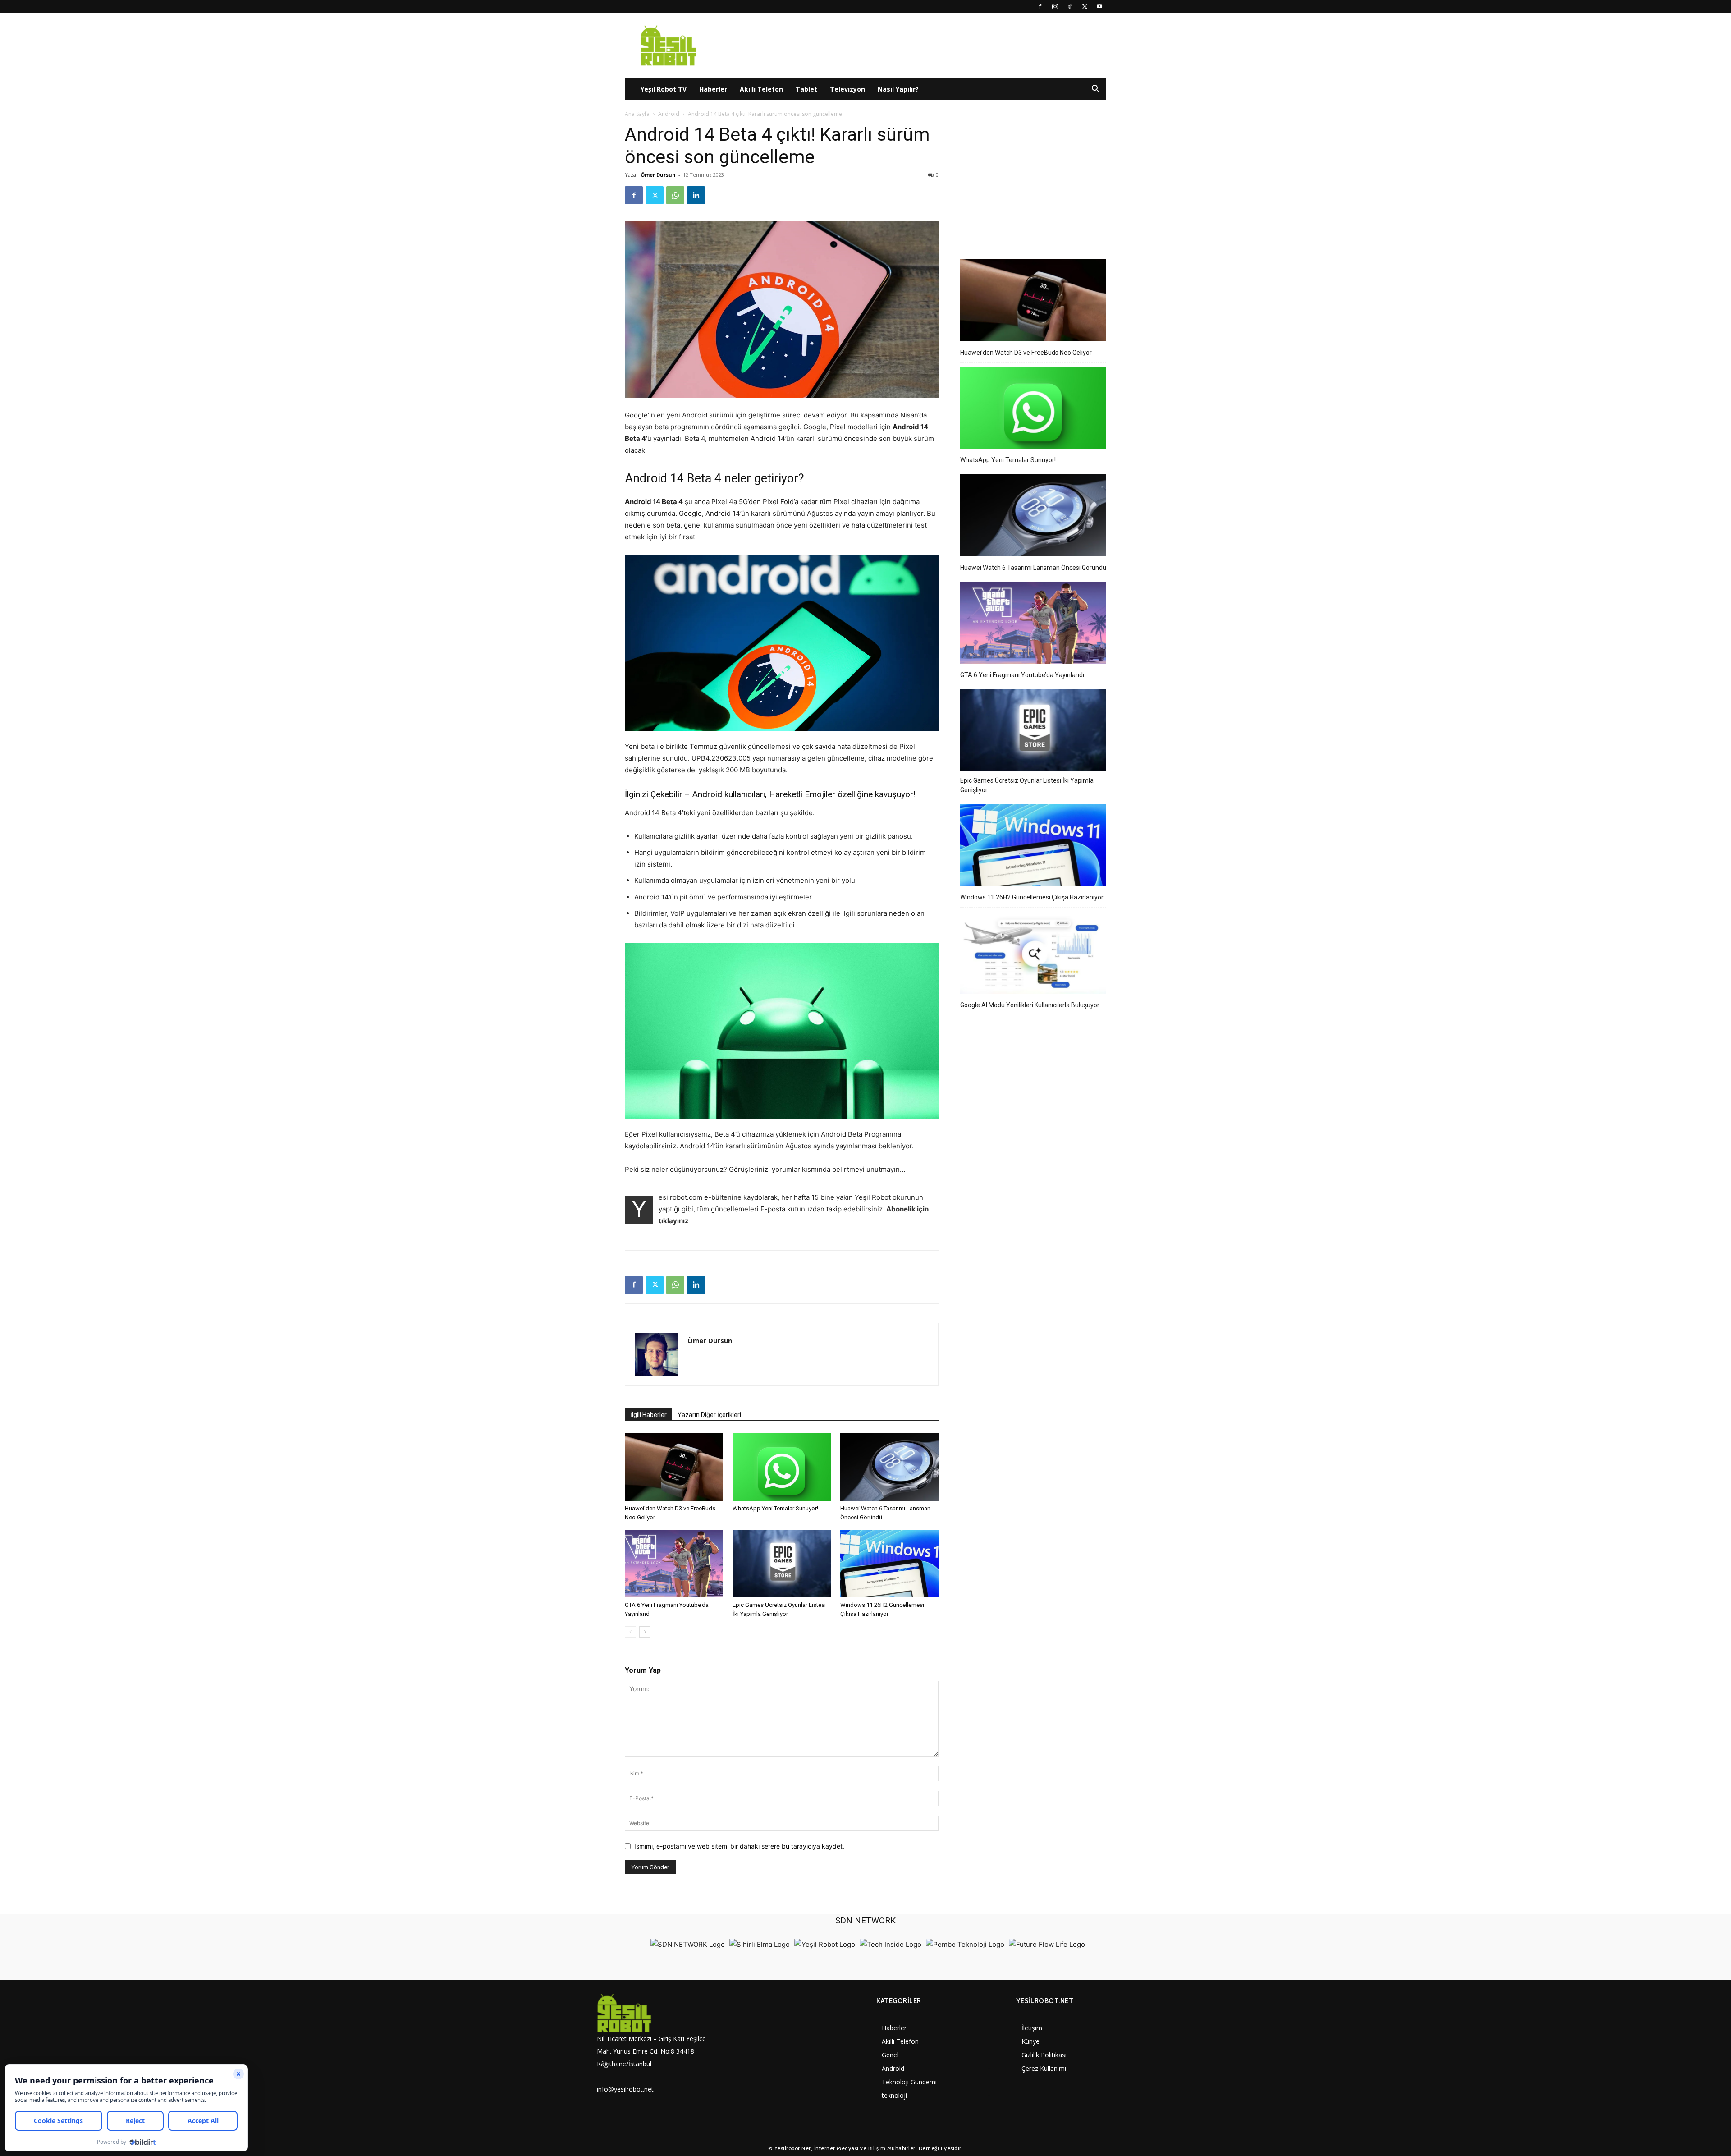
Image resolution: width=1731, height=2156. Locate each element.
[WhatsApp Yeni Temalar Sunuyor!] (782, 1467)
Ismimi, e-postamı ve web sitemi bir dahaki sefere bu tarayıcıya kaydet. (739, 1846)
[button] (1095, 90)
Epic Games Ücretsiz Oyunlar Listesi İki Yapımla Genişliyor (1027, 785)
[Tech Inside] (891, 1944)
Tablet (806, 89)
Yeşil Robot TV (664, 89)
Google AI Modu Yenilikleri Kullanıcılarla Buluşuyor (1030, 1005)
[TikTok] (1070, 6)
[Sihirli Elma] (760, 1944)
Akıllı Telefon (761, 89)
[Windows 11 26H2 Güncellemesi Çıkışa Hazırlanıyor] (889, 1564)
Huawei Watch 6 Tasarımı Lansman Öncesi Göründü (1033, 568)
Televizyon (847, 89)
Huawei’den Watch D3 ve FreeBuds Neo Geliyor (1026, 353)
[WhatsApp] (675, 195)
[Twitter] (1085, 6)
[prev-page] (630, 1632)
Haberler (713, 89)
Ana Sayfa (637, 114)
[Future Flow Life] (1047, 1944)
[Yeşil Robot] (825, 1944)
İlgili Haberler (648, 1415)
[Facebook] (1040, 6)
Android (669, 114)
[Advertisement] (1033, 179)
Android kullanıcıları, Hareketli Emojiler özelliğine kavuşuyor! (804, 794)
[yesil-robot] (656, 2013)
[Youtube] (1099, 6)
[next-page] (645, 1632)
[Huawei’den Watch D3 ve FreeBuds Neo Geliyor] (674, 1467)
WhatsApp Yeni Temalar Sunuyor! (775, 1508)
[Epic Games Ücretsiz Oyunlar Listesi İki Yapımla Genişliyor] (782, 1564)
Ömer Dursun (658, 175)
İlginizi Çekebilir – (657, 794)
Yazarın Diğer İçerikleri (709, 1415)
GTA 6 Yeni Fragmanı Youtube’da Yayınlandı (1022, 675)
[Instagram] (1055, 6)
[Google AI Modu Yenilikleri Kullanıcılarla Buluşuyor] (1033, 954)
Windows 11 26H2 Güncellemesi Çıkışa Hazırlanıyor (1032, 897)
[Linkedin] (696, 195)
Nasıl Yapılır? (898, 89)
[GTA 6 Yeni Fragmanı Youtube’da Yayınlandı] (674, 1564)
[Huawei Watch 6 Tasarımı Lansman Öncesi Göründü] (889, 1467)
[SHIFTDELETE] (688, 1944)
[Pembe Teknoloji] (965, 1944)
